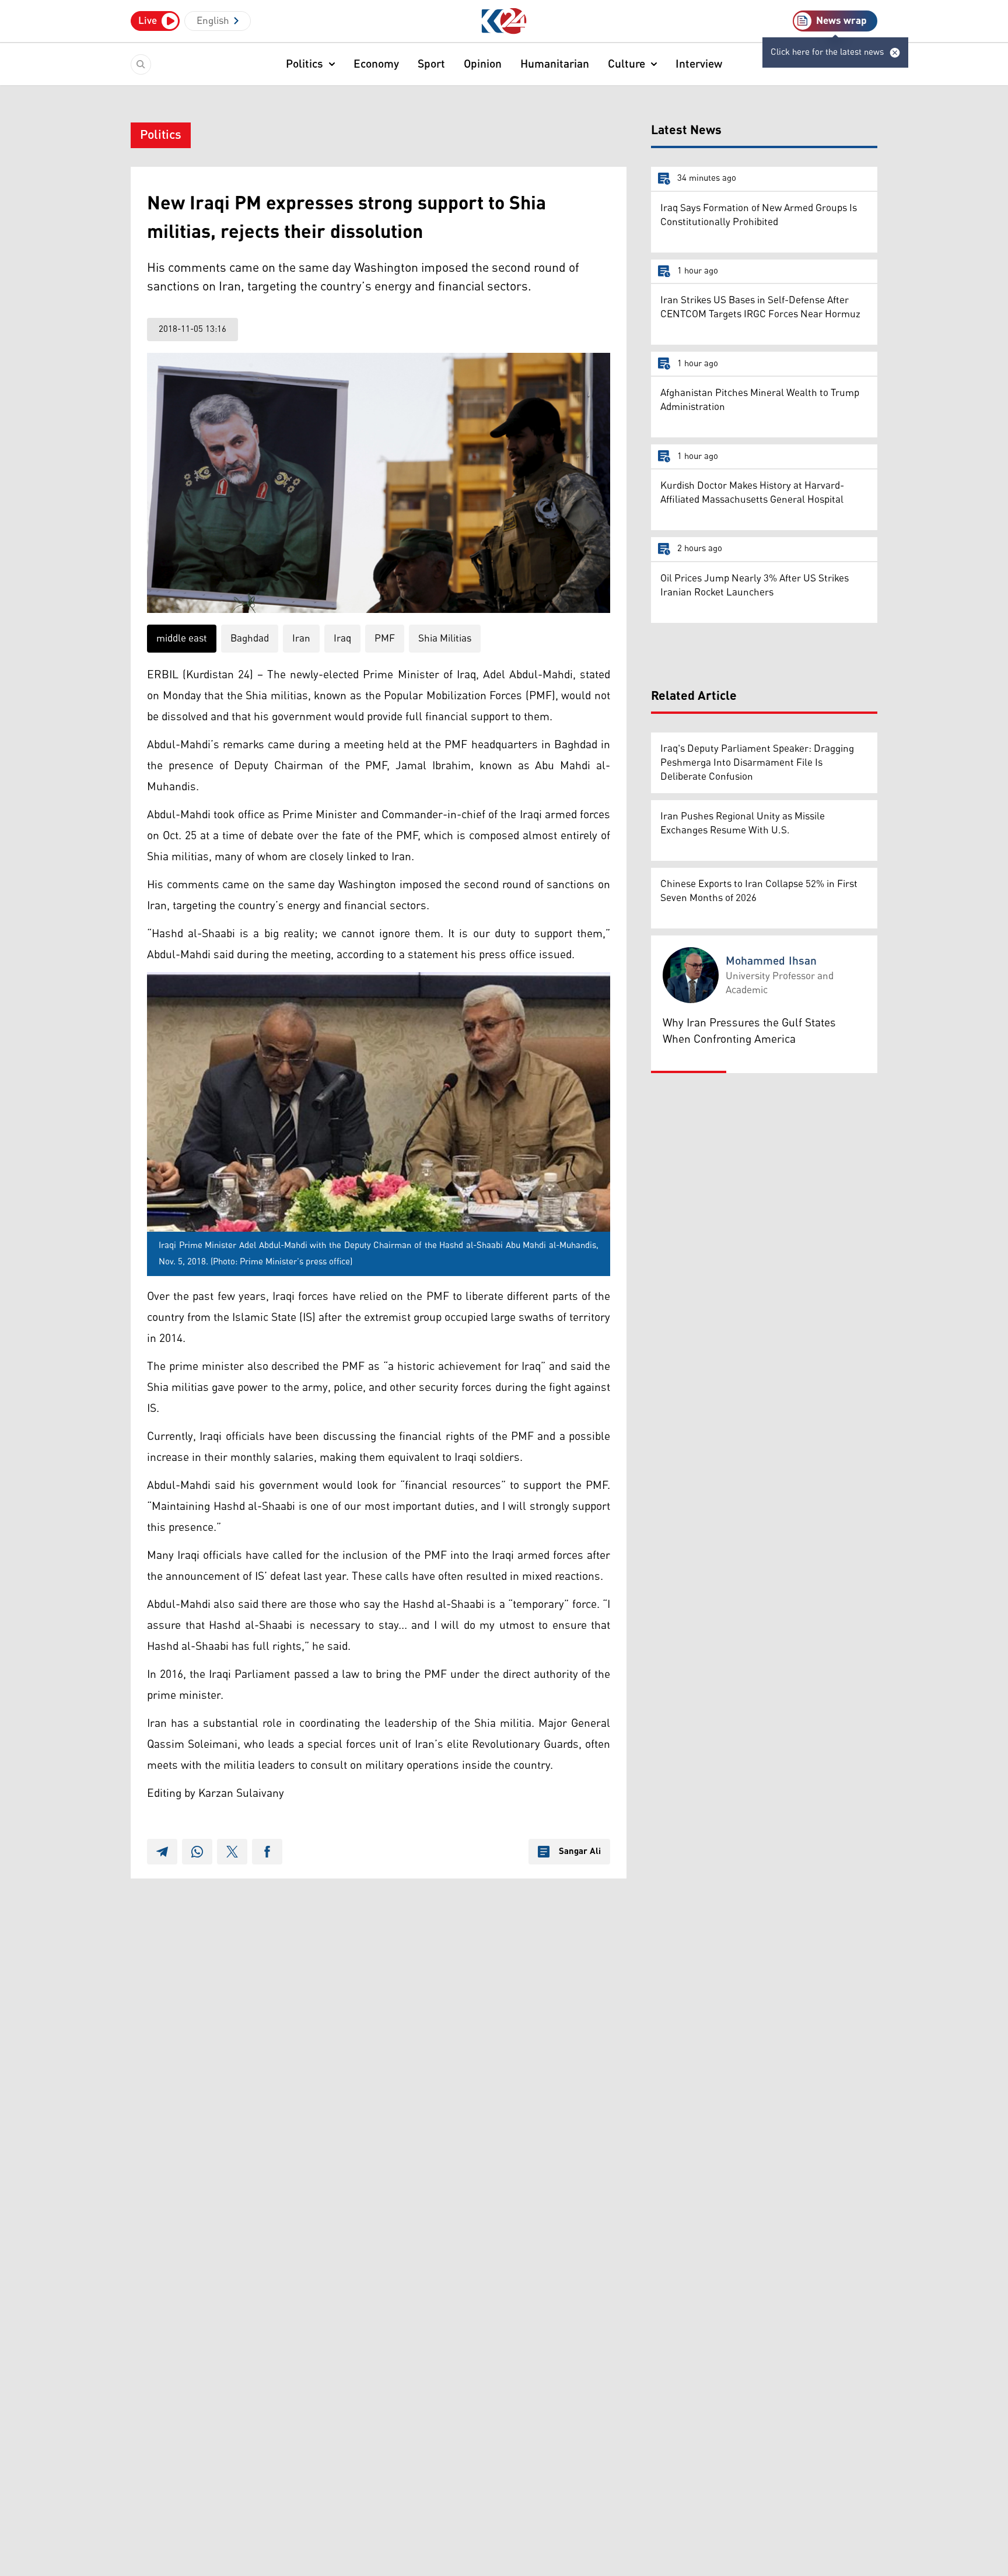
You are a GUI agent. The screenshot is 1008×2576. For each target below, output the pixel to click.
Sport (431, 64)
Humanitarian (555, 64)
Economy (376, 64)
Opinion (483, 64)
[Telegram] (162, 1852)
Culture (626, 64)
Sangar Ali (580, 1852)
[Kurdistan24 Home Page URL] (504, 21)
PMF (385, 639)
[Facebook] (267, 1852)
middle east (182, 639)
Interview (699, 64)
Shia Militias (445, 639)
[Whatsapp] (197, 1852)
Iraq (342, 639)
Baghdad (250, 639)
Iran (301, 639)
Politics (304, 64)
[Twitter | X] (232, 1852)
